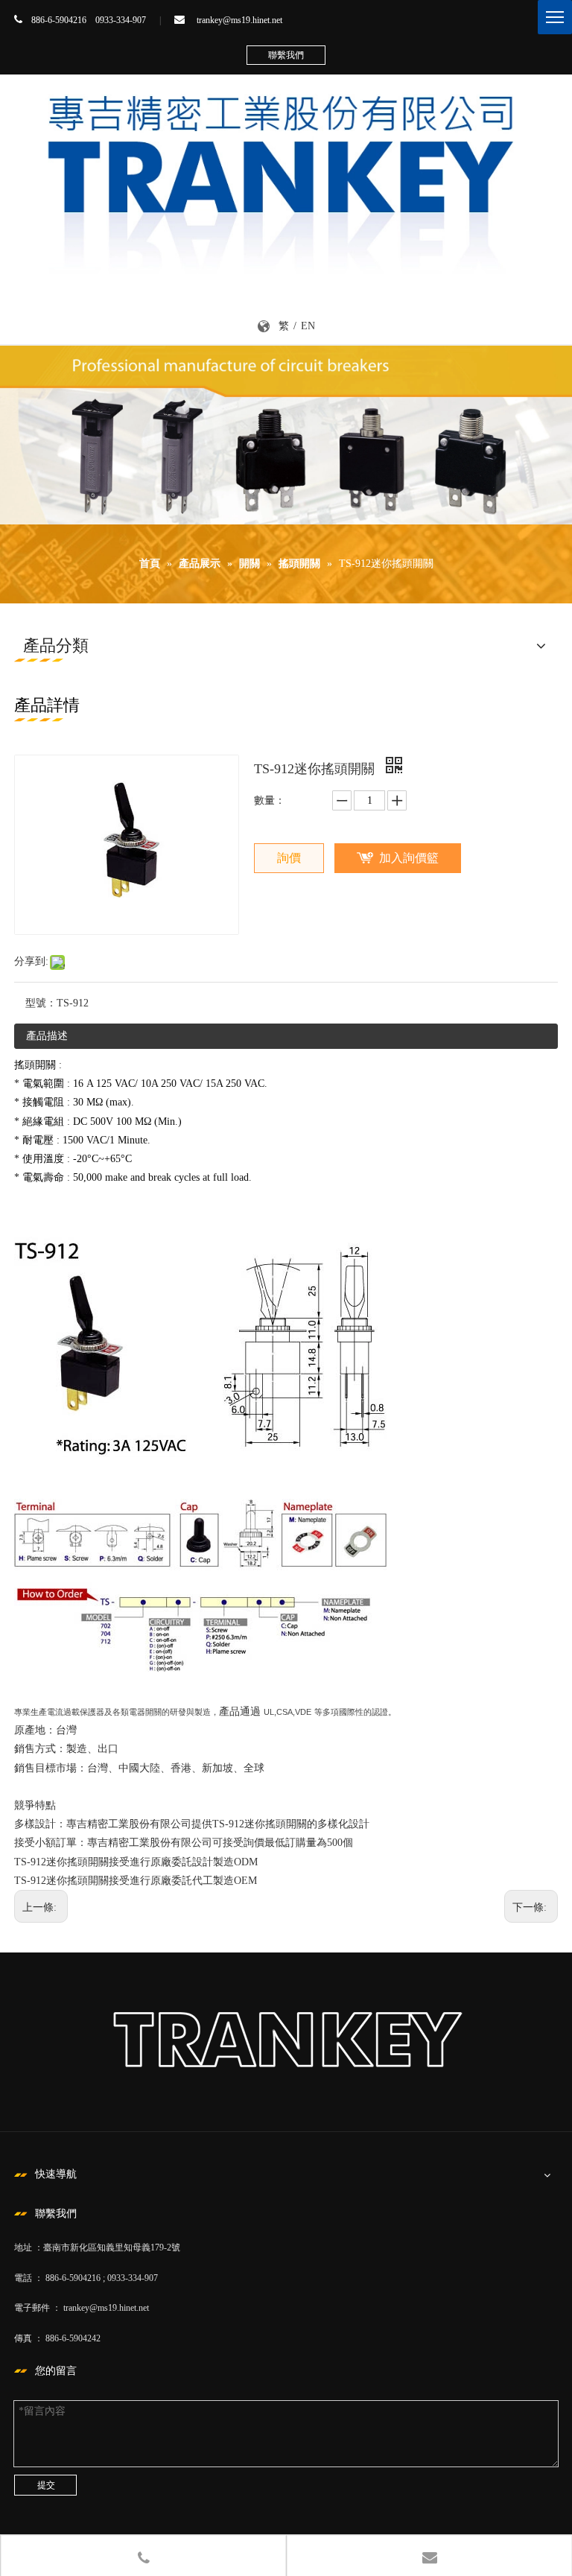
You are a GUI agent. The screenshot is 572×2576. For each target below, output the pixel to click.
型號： (41, 1003)
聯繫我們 (286, 55)
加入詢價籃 (409, 858)
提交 (46, 2485)
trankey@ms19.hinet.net (239, 20)
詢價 (289, 858)
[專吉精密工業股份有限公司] (286, 177)
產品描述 (47, 1036)
